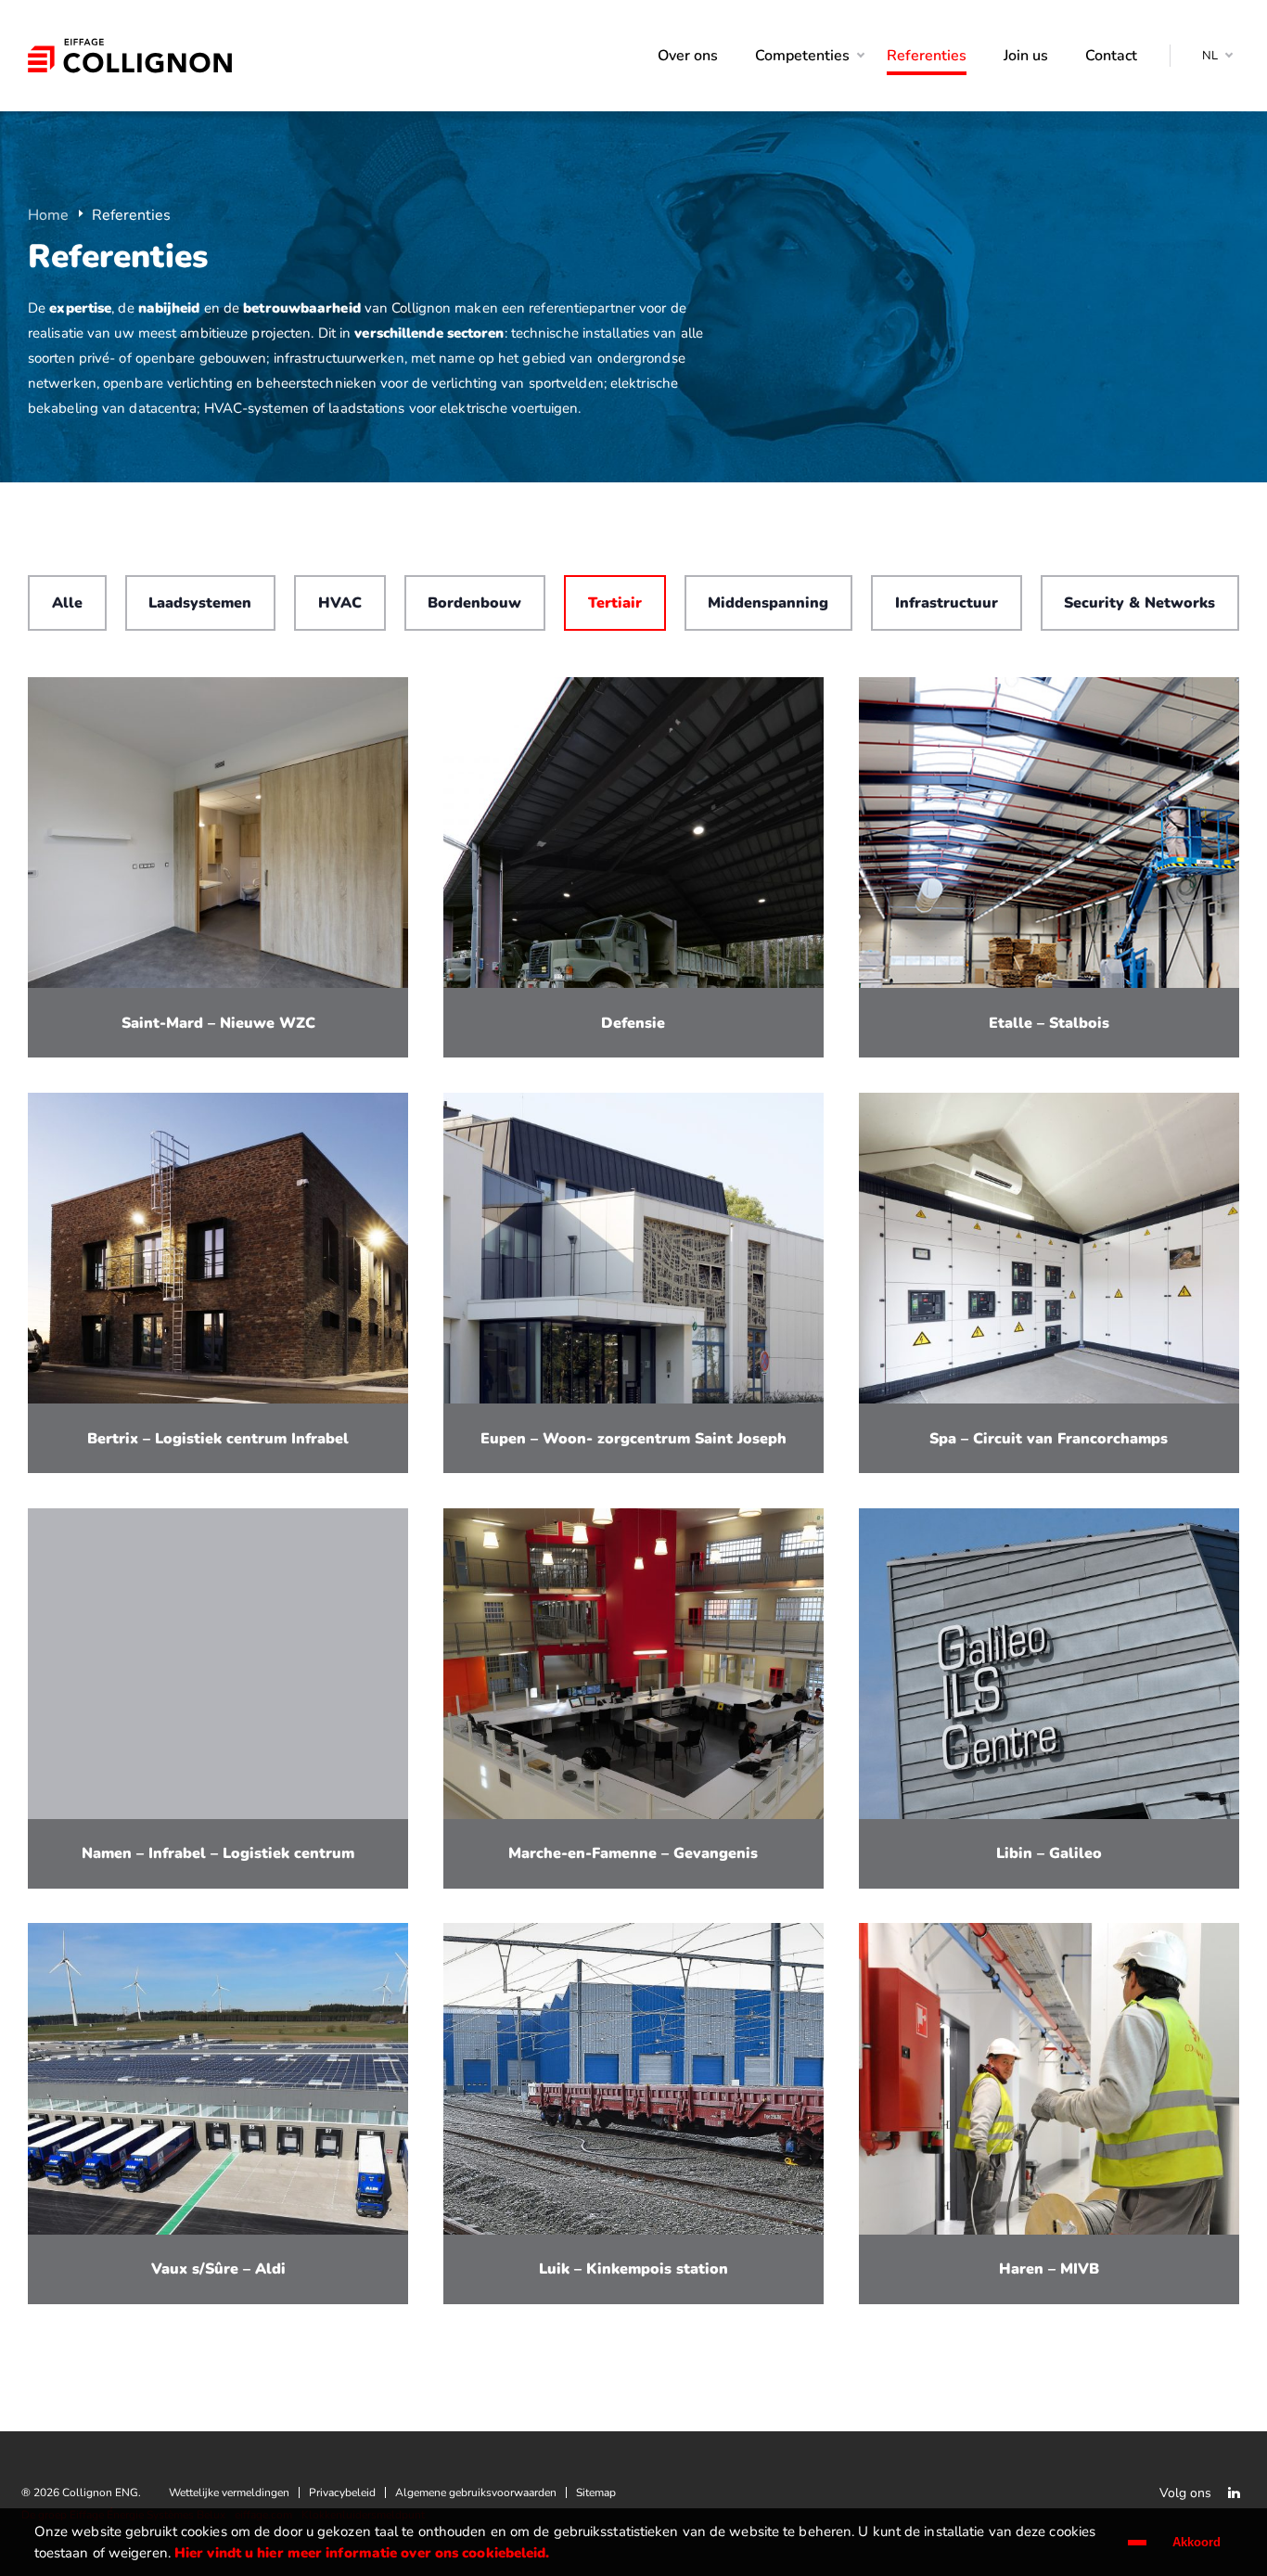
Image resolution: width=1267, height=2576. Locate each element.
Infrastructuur (947, 603)
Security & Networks (1139, 603)
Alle (67, 603)
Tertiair (615, 603)
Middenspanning (768, 603)
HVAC (340, 603)
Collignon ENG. (130, 56)
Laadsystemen (200, 603)
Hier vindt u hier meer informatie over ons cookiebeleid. (362, 2553)
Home (48, 215)
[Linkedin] (1234, 2493)
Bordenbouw (474, 603)
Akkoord (1197, 2542)
